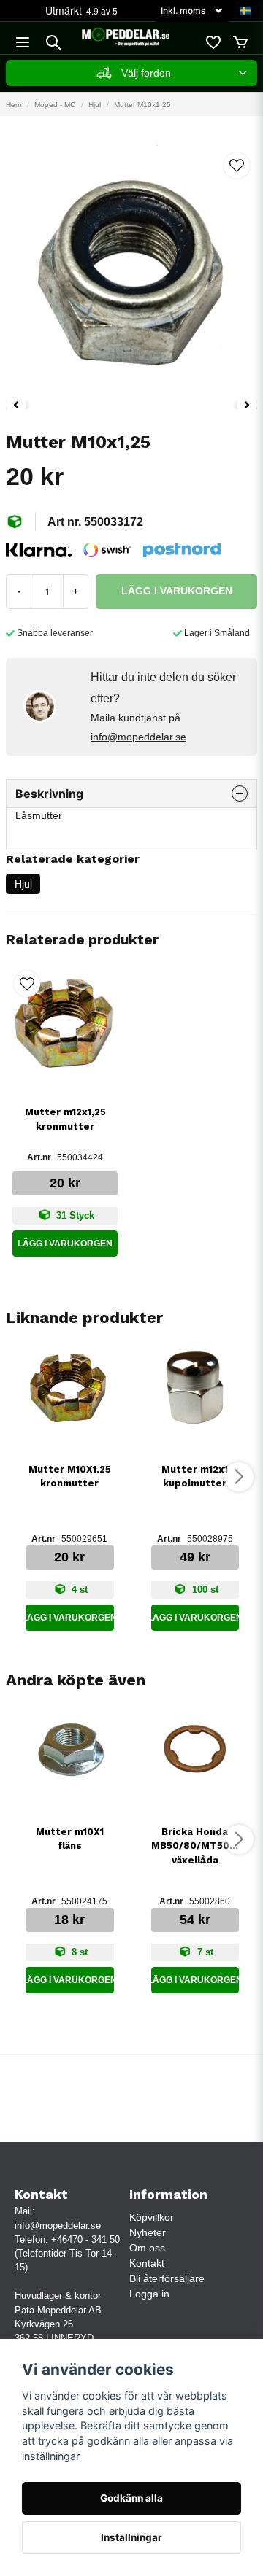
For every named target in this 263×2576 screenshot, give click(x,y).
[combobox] (131, 73)
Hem (14, 105)
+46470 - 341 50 (85, 2239)
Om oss (147, 2248)
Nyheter (148, 2232)
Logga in (149, 2294)
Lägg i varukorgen (65, 1244)
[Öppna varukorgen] (240, 42)
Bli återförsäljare (167, 2278)
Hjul (95, 105)
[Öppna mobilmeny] (23, 42)
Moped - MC (55, 105)
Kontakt (147, 2263)
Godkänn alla (131, 2498)
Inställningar (131, 2537)
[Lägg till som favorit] (213, 42)
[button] (245, 11)
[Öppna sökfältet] (53, 42)
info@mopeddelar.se (138, 737)
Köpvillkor (152, 2217)
